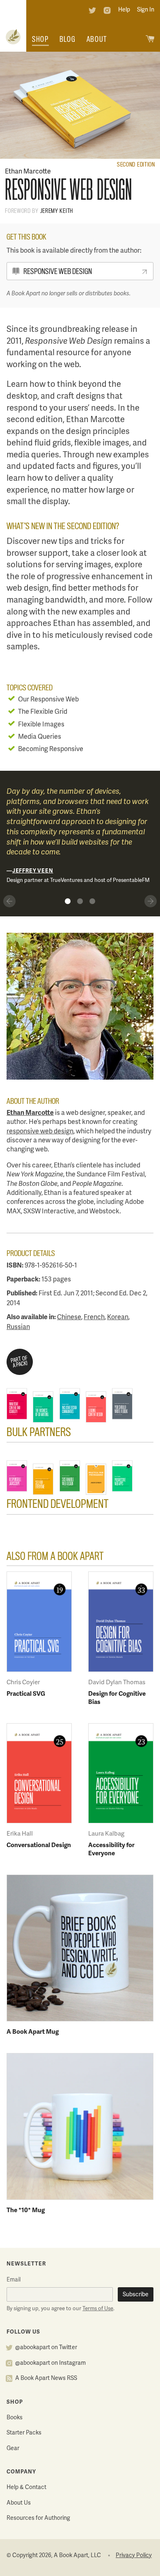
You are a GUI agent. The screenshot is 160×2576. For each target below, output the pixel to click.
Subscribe (136, 2295)
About (97, 39)
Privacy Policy (134, 2556)
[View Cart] (150, 40)
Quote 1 (68, 901)
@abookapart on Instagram (50, 2363)
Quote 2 (80, 901)
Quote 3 (92, 901)
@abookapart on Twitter (46, 2348)
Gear (13, 2449)
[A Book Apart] (13, 38)
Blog (68, 39)
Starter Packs (24, 2433)
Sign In (146, 10)
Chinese (69, 1318)
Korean (118, 1318)
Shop (40, 39)
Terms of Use (98, 2309)
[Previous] (9, 901)
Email (14, 2280)
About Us (19, 2503)
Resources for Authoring (38, 2518)
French (94, 1318)
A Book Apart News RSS (46, 2378)
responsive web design (40, 1132)
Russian (18, 1327)
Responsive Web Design (58, 271)
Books (15, 2418)
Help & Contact (26, 2488)
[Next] (151, 901)
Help (124, 10)
